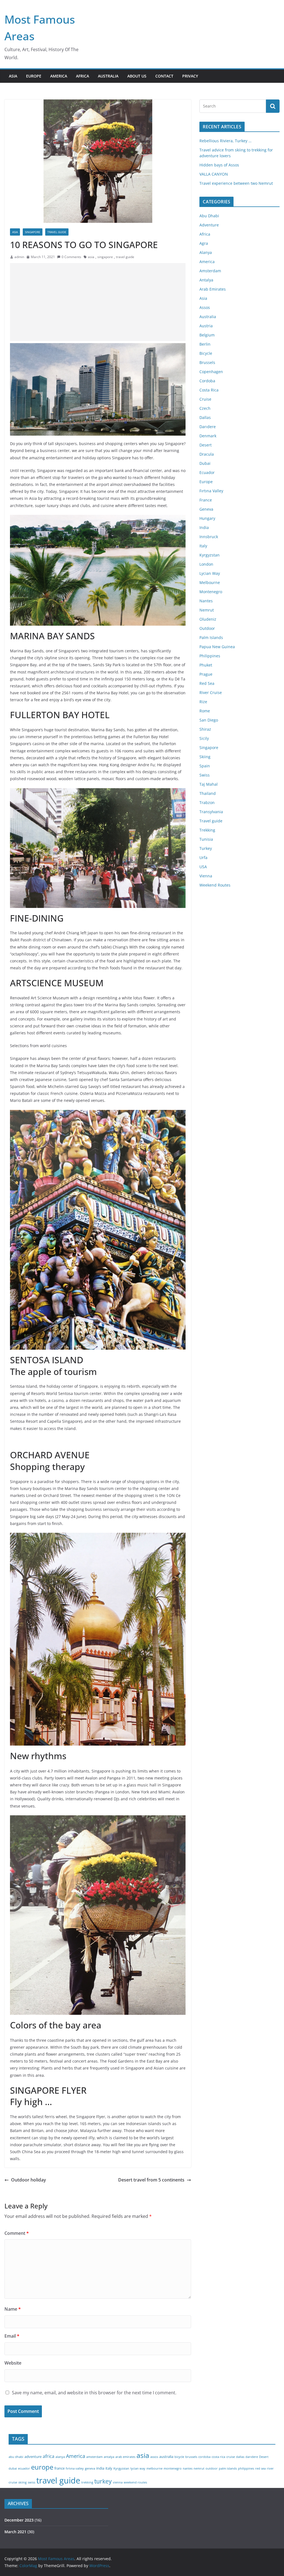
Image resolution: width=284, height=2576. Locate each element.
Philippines (210, 656)
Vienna (206, 876)
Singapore (33, 232)
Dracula (207, 454)
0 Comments (71, 257)
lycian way (138, 2468)
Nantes (206, 601)
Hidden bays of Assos (219, 165)
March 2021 (15, 2532)
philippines (246, 2468)
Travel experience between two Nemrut (236, 183)
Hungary (207, 518)
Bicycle (206, 353)
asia (91, 257)
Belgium (207, 335)
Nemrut (207, 610)
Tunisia (206, 839)
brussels (191, 2457)
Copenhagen (211, 372)
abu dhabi (16, 2457)
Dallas (205, 417)
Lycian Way (210, 573)
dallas (240, 2457)
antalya (109, 2457)
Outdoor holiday (29, 2180)
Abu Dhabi (209, 216)
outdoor (212, 2468)
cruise (231, 2457)
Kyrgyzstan (210, 555)
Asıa (13, 76)
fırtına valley (75, 2468)
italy (109, 2468)
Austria (206, 326)
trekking (87, 2482)
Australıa (108, 76)
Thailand (208, 793)
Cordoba (207, 381)
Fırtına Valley (211, 491)
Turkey (206, 848)
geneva (90, 2468)
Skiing (205, 757)
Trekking (207, 830)
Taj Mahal (209, 784)
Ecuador (207, 472)
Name (13, 2309)
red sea (260, 2468)
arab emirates (125, 2457)
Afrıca (83, 76)
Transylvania (211, 812)
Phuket (206, 665)
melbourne (154, 2468)
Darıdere (208, 427)
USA (203, 867)
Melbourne (210, 582)
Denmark (208, 436)
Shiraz (205, 729)
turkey (103, 2481)
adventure (33, 2457)
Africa (205, 234)
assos (154, 2457)
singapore (105, 257)
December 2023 (19, 2520)
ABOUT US (137, 76)
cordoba (204, 2457)
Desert (206, 445)
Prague (206, 674)
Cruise (205, 399)
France (206, 500)
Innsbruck (209, 537)
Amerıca (59, 76)
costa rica (218, 2457)
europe (42, 2467)
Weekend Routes (215, 885)
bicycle (179, 2457)
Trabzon (207, 802)
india (100, 2468)
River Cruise (211, 692)
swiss (31, 2482)
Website (13, 2363)
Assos (205, 307)
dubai (13, 2468)
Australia (208, 317)
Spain (205, 766)
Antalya (206, 280)
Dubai (205, 463)
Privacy (190, 76)
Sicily (204, 738)
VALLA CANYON (214, 174)
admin (19, 257)
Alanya (206, 252)
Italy (203, 546)
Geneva (206, 509)
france (59, 2468)
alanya (60, 2457)
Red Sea (207, 683)
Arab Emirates (213, 289)
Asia (15, 232)
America (207, 262)
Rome (205, 711)
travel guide (125, 257)
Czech (205, 408)
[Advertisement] (101, 302)
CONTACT (164, 76)
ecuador (24, 2468)
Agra (204, 243)
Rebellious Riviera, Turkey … (225, 141)
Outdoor (207, 628)
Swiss (205, 775)
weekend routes (135, 2482)
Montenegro (211, 592)
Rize (203, 702)
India (204, 527)
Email (12, 2336)
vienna (118, 2482)
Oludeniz (208, 619)
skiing (22, 2482)
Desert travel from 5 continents (151, 2180)
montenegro (173, 2468)
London (206, 564)
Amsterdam (210, 271)
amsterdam (94, 2457)
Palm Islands (211, 637)
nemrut (199, 2468)
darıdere (252, 2457)
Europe (34, 76)
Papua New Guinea (217, 647)
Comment (17, 2233)
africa (49, 2456)
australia (166, 2457)
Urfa (203, 858)
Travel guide (57, 232)
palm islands (228, 2468)
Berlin (205, 344)
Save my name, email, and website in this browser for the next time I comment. (94, 2393)
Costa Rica (209, 390)
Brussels (207, 362)
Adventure (209, 225)
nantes (188, 2468)
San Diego (209, 720)
